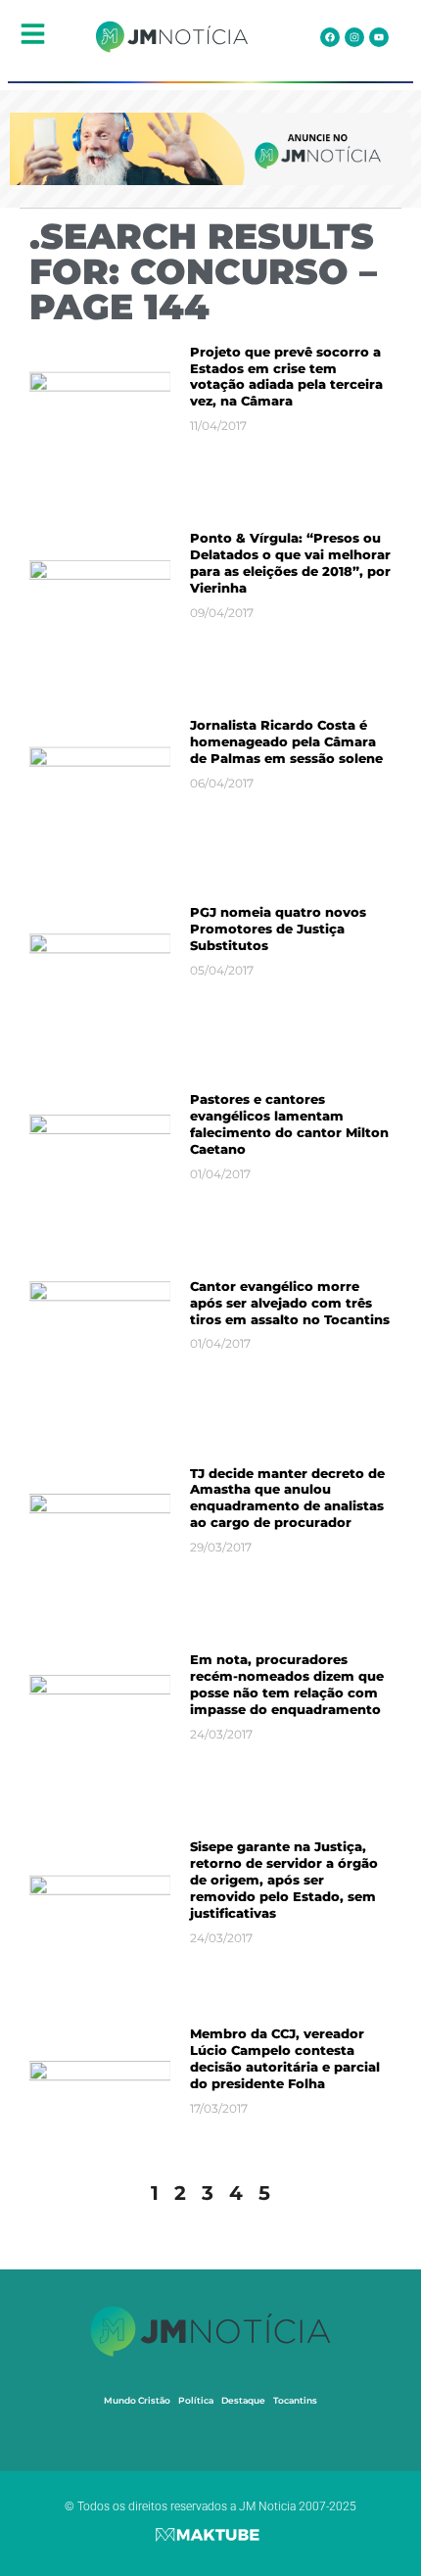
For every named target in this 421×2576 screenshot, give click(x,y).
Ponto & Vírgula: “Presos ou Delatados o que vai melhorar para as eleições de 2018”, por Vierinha (290, 563)
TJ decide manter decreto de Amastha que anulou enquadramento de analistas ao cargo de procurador (287, 1498)
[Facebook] (330, 37)
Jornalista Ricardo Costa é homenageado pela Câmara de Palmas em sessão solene (286, 741)
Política (196, 2400)
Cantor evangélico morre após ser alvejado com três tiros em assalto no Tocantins (290, 1303)
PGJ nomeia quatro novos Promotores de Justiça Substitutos (278, 929)
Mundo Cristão (137, 2400)
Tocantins (295, 2400)
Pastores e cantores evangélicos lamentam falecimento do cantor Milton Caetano (289, 1124)
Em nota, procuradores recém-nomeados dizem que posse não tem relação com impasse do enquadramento (287, 1684)
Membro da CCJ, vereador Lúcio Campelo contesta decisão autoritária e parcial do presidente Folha (285, 2058)
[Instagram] (354, 37)
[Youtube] (379, 37)
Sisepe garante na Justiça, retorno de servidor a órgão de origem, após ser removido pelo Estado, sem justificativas (284, 1880)
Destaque (243, 2400)
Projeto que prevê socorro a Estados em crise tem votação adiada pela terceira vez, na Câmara (286, 377)
